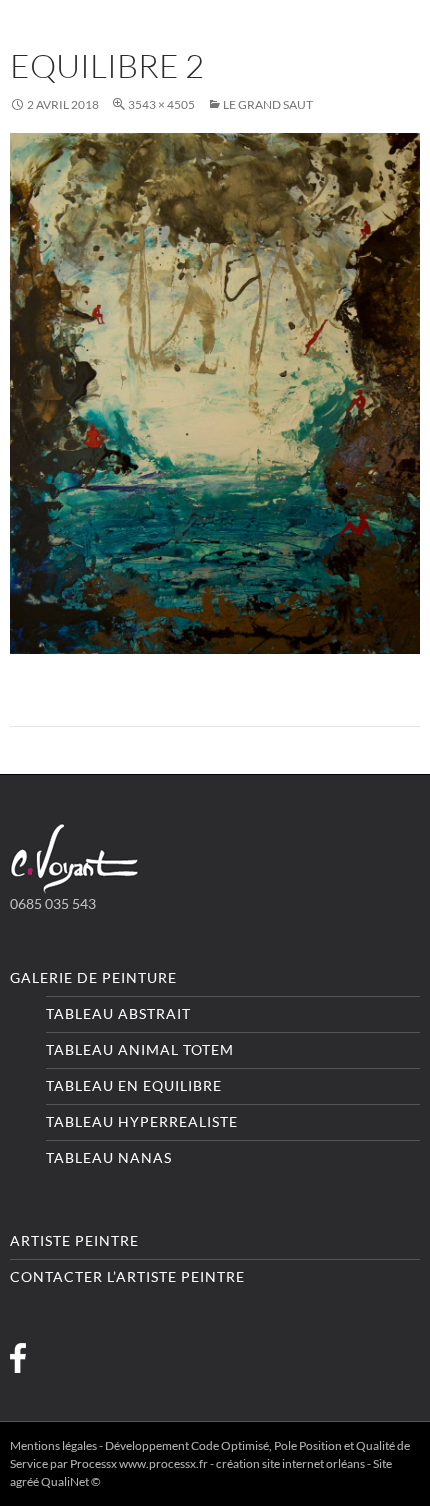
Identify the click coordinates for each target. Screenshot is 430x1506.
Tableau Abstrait (118, 1013)
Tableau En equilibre (134, 1085)
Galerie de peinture (93, 977)
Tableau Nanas (109, 1157)
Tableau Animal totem (140, 1049)
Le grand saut (268, 104)
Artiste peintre (74, 1240)
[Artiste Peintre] (75, 857)
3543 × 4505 (161, 104)
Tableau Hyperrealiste (142, 1121)
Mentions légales (53, 1445)
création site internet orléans (290, 1463)
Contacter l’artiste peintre (127, 1276)
